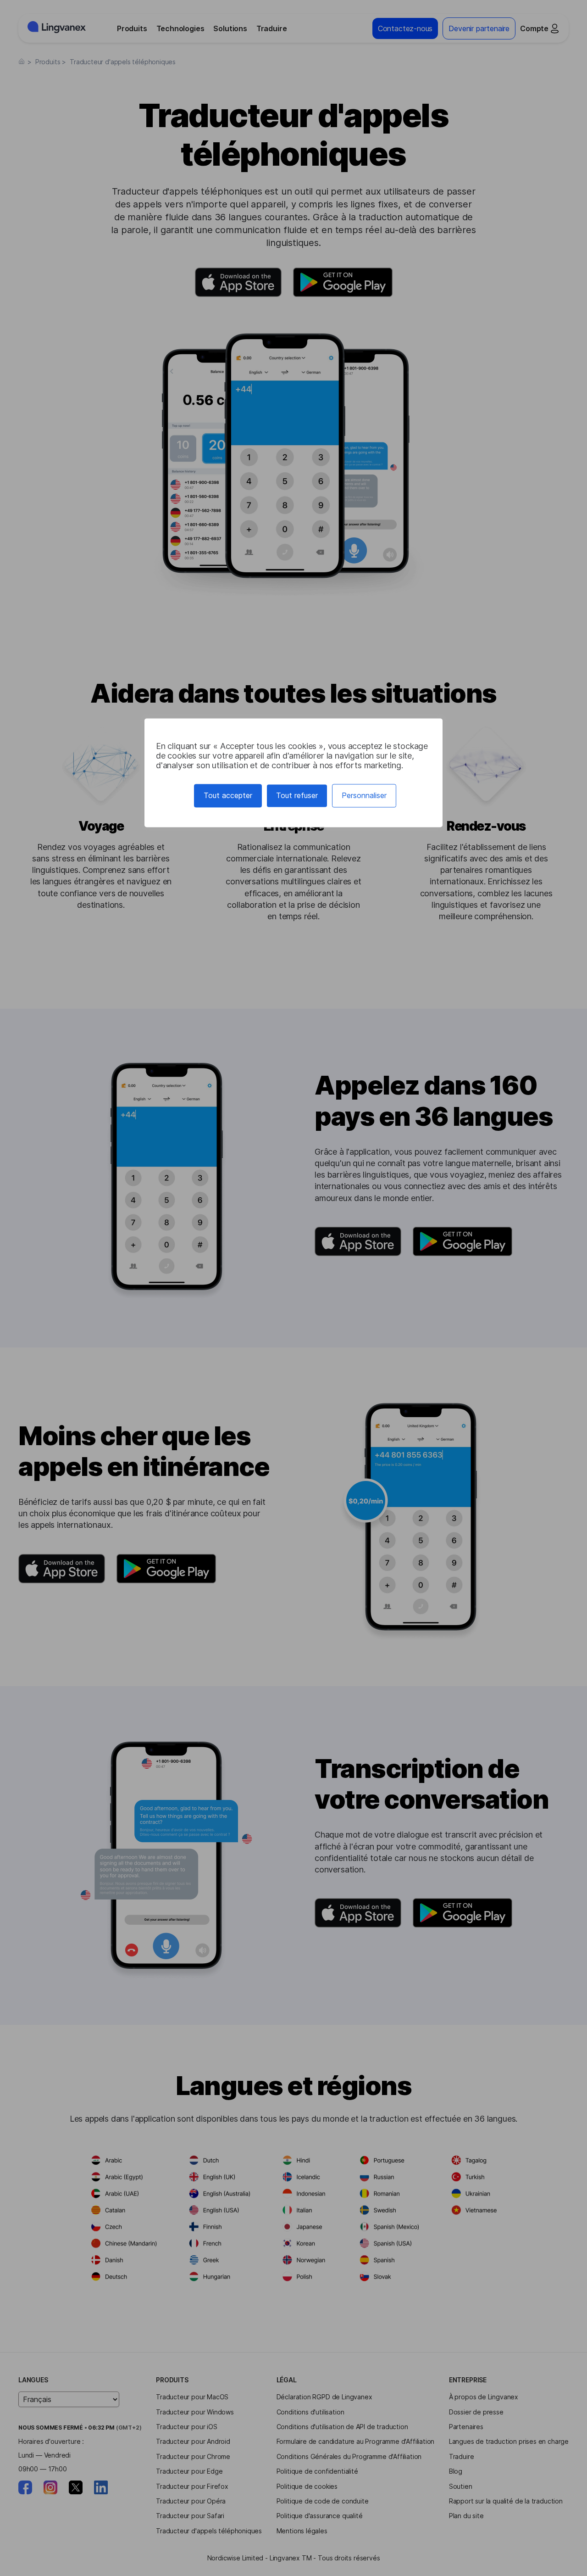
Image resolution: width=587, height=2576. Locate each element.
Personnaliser (364, 795)
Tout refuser (297, 795)
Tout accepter (228, 795)
